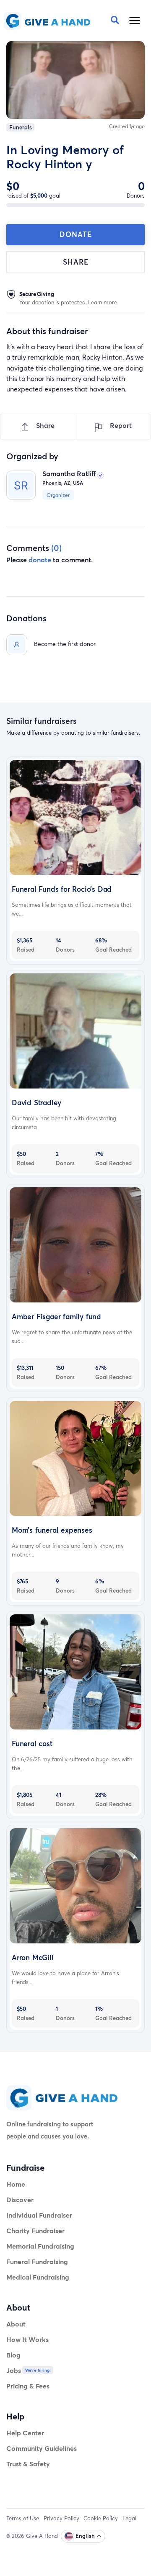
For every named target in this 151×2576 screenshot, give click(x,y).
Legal (129, 2518)
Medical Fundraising (38, 2277)
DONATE (76, 234)
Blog (13, 2355)
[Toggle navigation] (135, 21)
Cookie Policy (101, 2518)
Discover (20, 2199)
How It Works (27, 2339)
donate (40, 560)
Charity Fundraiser (35, 2230)
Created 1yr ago (127, 126)
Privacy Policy (61, 2518)
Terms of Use (23, 2518)
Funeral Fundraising (37, 2261)
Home (16, 2184)
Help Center (25, 2433)
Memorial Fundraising (40, 2246)
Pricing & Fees (28, 2386)
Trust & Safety (28, 2464)
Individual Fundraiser (39, 2215)
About (16, 2324)
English (85, 2536)
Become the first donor (65, 644)
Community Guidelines (42, 2448)
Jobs (14, 2370)
